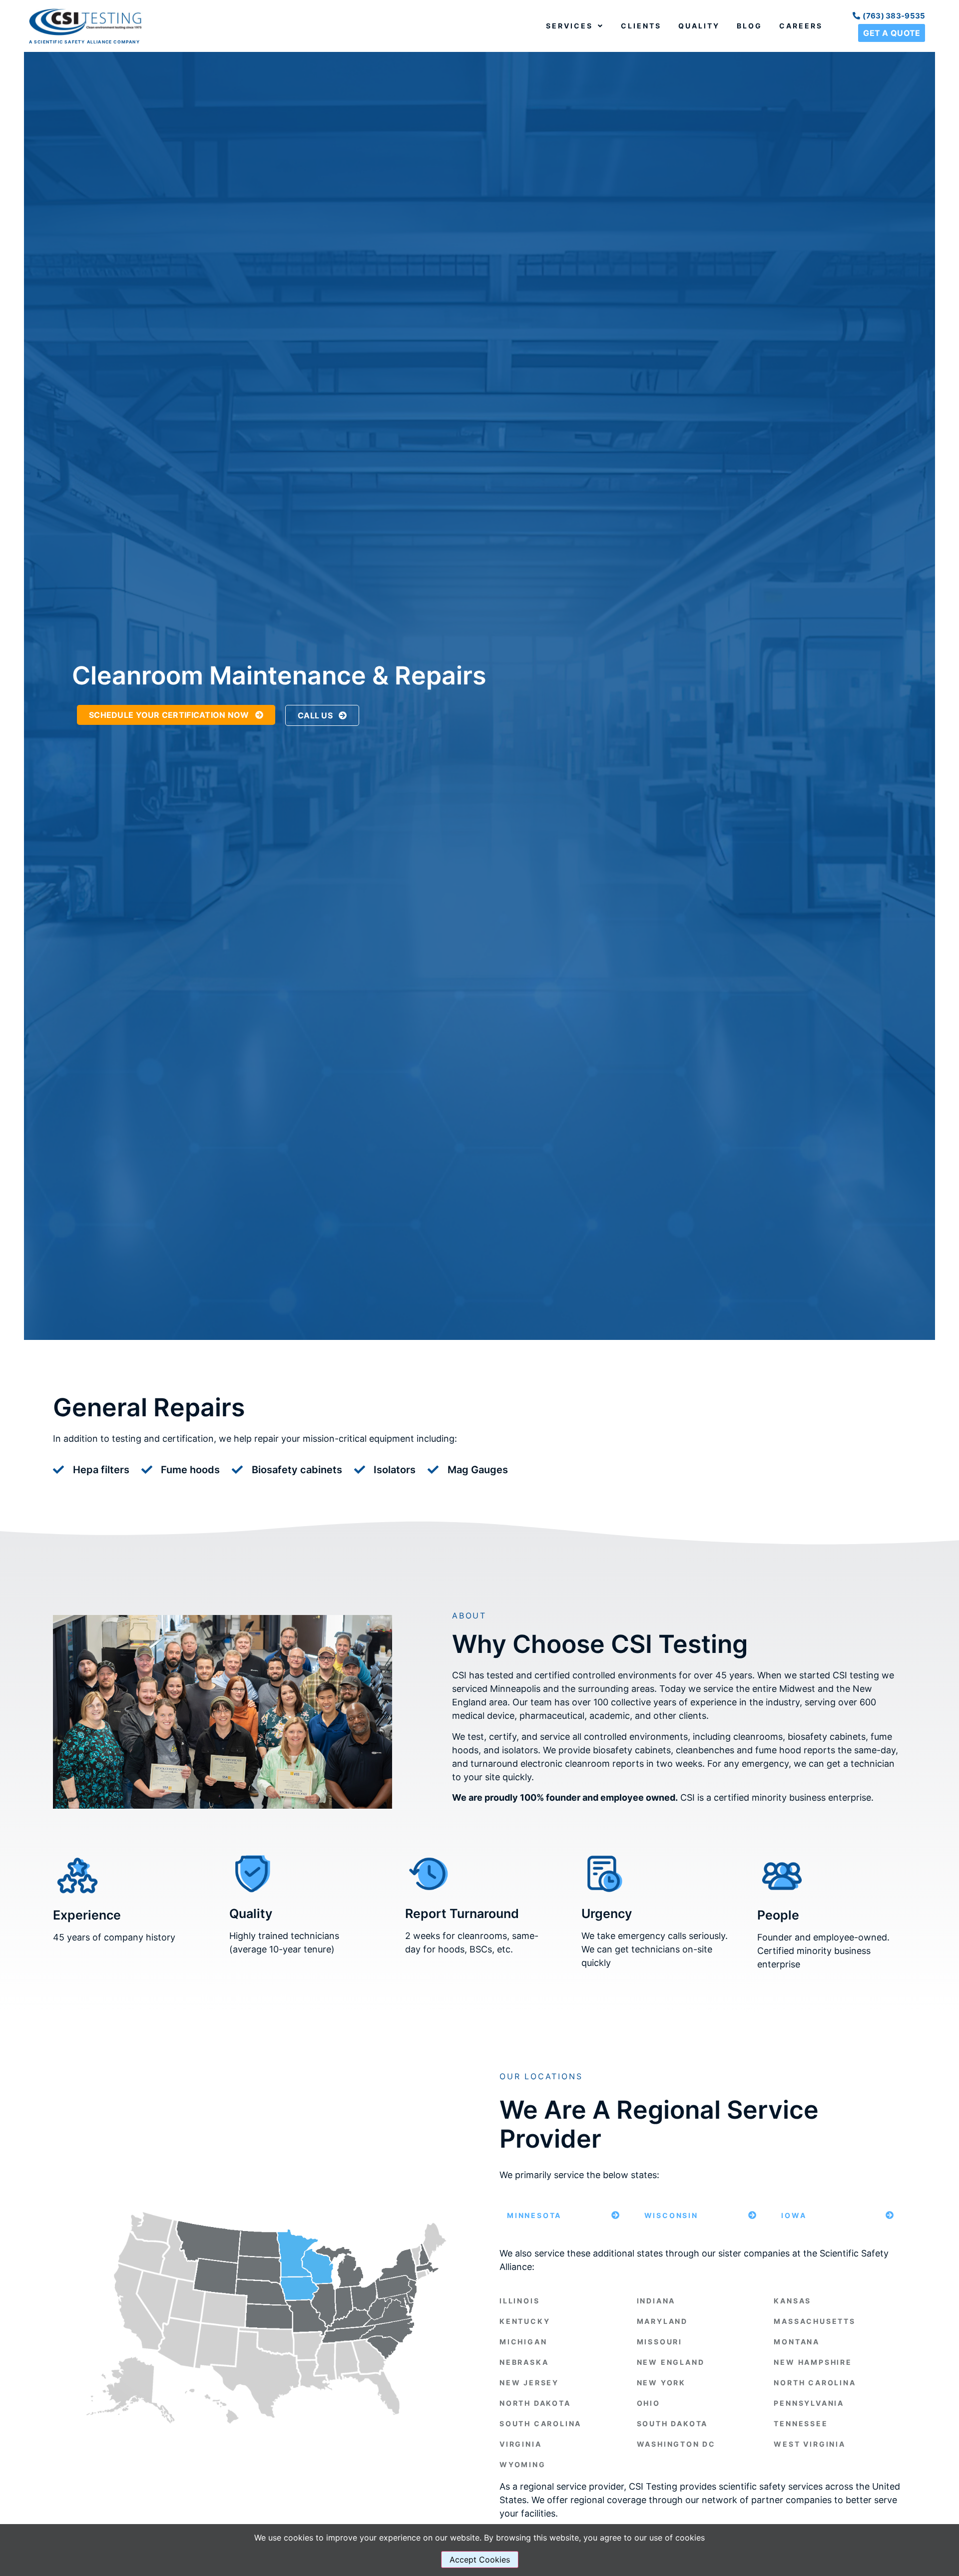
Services (569, 26)
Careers (801, 26)
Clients (641, 26)
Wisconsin (671, 2215)
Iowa (794, 2215)
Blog (749, 26)
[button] (563, 2215)
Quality (699, 26)
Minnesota (534, 2215)
